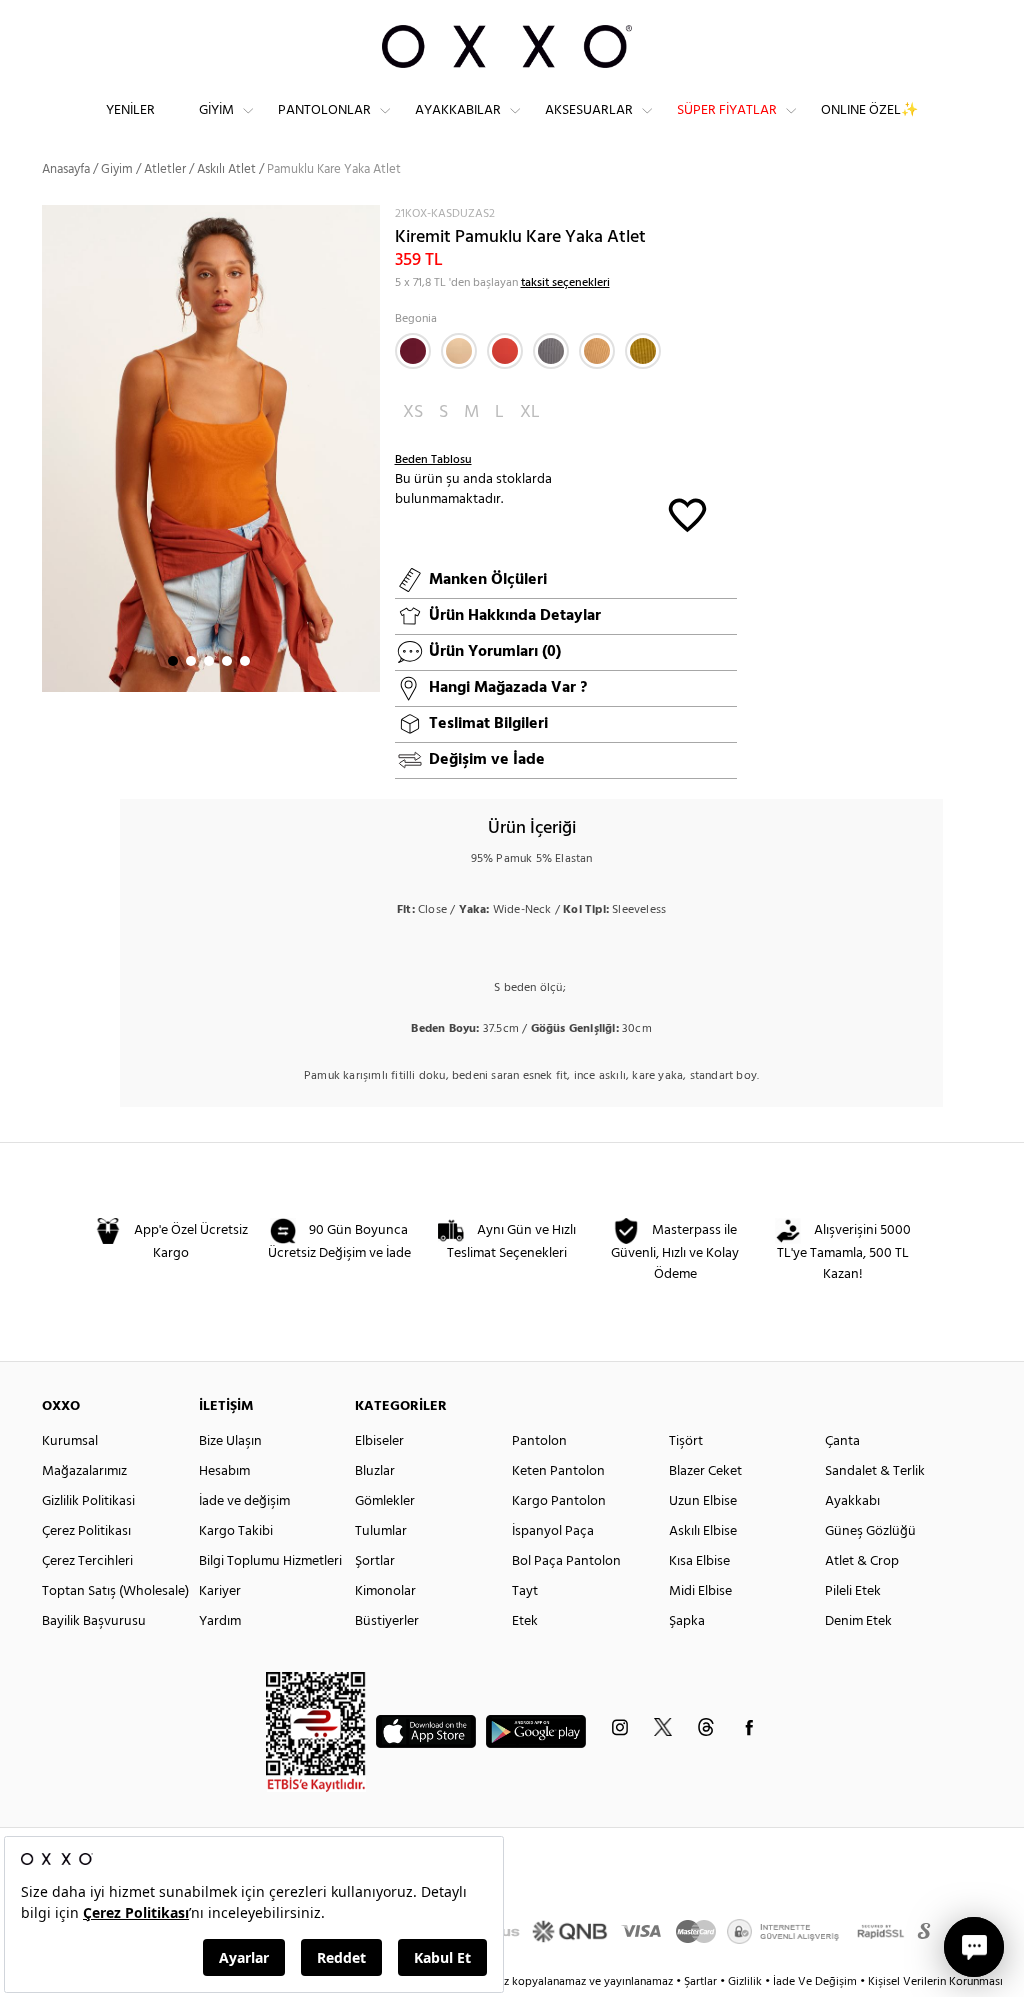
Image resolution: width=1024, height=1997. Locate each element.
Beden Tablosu (433, 460)
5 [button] (245, 661)
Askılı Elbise (703, 1531)
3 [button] (209, 661)
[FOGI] (551, 351)
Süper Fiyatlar (727, 110)
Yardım (220, 1621)
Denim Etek (858, 1621)
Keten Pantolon (558, 1471)
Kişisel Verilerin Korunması (935, 1982)
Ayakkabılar (458, 110)
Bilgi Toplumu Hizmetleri (270, 1561)
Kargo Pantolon (559, 1501)
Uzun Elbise (703, 1501)
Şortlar (375, 1561)
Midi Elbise (700, 1591)
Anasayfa (66, 169)
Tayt (525, 1591)
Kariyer (220, 1591)
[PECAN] (459, 351)
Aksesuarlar (589, 110)
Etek (525, 1621)
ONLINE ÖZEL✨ (869, 110)
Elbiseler (379, 1441)
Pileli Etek (853, 1591)
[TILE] (505, 351)
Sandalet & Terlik (875, 1471)
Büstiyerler (387, 1621)
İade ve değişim (244, 1501)
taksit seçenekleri (565, 283)
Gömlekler (385, 1501)
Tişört (686, 1441)
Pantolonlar (324, 110)
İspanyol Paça (553, 1531)
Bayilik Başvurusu (94, 1621)
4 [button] (227, 661)
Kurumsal (70, 1441)
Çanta (842, 1441)
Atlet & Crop (862, 1561)
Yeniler (130, 110)
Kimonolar (385, 1591)
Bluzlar (375, 1471)
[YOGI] (597, 351)
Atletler (165, 169)
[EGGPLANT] (413, 351)
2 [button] (191, 661)
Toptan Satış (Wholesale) (115, 1591)
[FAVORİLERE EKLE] (687, 513)
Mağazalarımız (84, 1471)
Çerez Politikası (86, 1531)
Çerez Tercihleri (87, 1561)
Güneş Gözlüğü (870, 1531)
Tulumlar (381, 1531)
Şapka (687, 1621)
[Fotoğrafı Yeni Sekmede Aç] (367, 217)
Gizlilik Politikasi (88, 1501)
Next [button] (52, 448)
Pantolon (539, 1441)
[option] (211, 449)
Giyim (216, 110)
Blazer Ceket (705, 1471)
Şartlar (702, 1982)
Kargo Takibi (236, 1531)
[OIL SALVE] (643, 351)
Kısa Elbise (699, 1561)
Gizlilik (746, 1982)
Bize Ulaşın (230, 1441)
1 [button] (173, 661)
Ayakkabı (852, 1501)
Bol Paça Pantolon (566, 1561)
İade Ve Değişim (815, 1982)
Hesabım (224, 1471)
